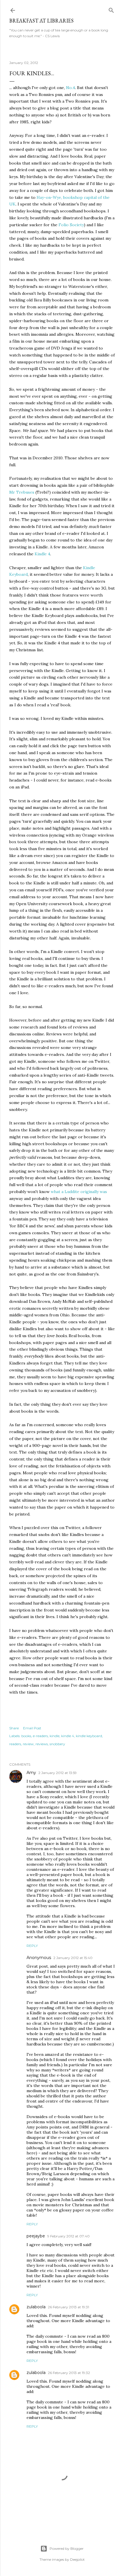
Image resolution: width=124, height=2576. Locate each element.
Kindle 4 (42, 554)
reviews (42, 1744)
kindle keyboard (89, 1736)
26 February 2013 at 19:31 (68, 2307)
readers (15, 1744)
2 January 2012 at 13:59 (58, 1773)
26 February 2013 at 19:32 (69, 2373)
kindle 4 (68, 1736)
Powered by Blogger (67, 2548)
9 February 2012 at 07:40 (68, 2236)
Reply (32, 1946)
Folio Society (71, 225)
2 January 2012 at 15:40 (73, 1958)
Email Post (32, 1728)
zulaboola (36, 2307)
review (28, 1744)
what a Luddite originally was (79, 1192)
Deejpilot (77, 2559)
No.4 (71, 88)
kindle (55, 1736)
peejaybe (36, 2236)
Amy (31, 1773)
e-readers (40, 1736)
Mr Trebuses (22, 492)
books (26, 1736)
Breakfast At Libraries (41, 21)
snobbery (57, 1744)
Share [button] (14, 1728)
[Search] (111, 9)
